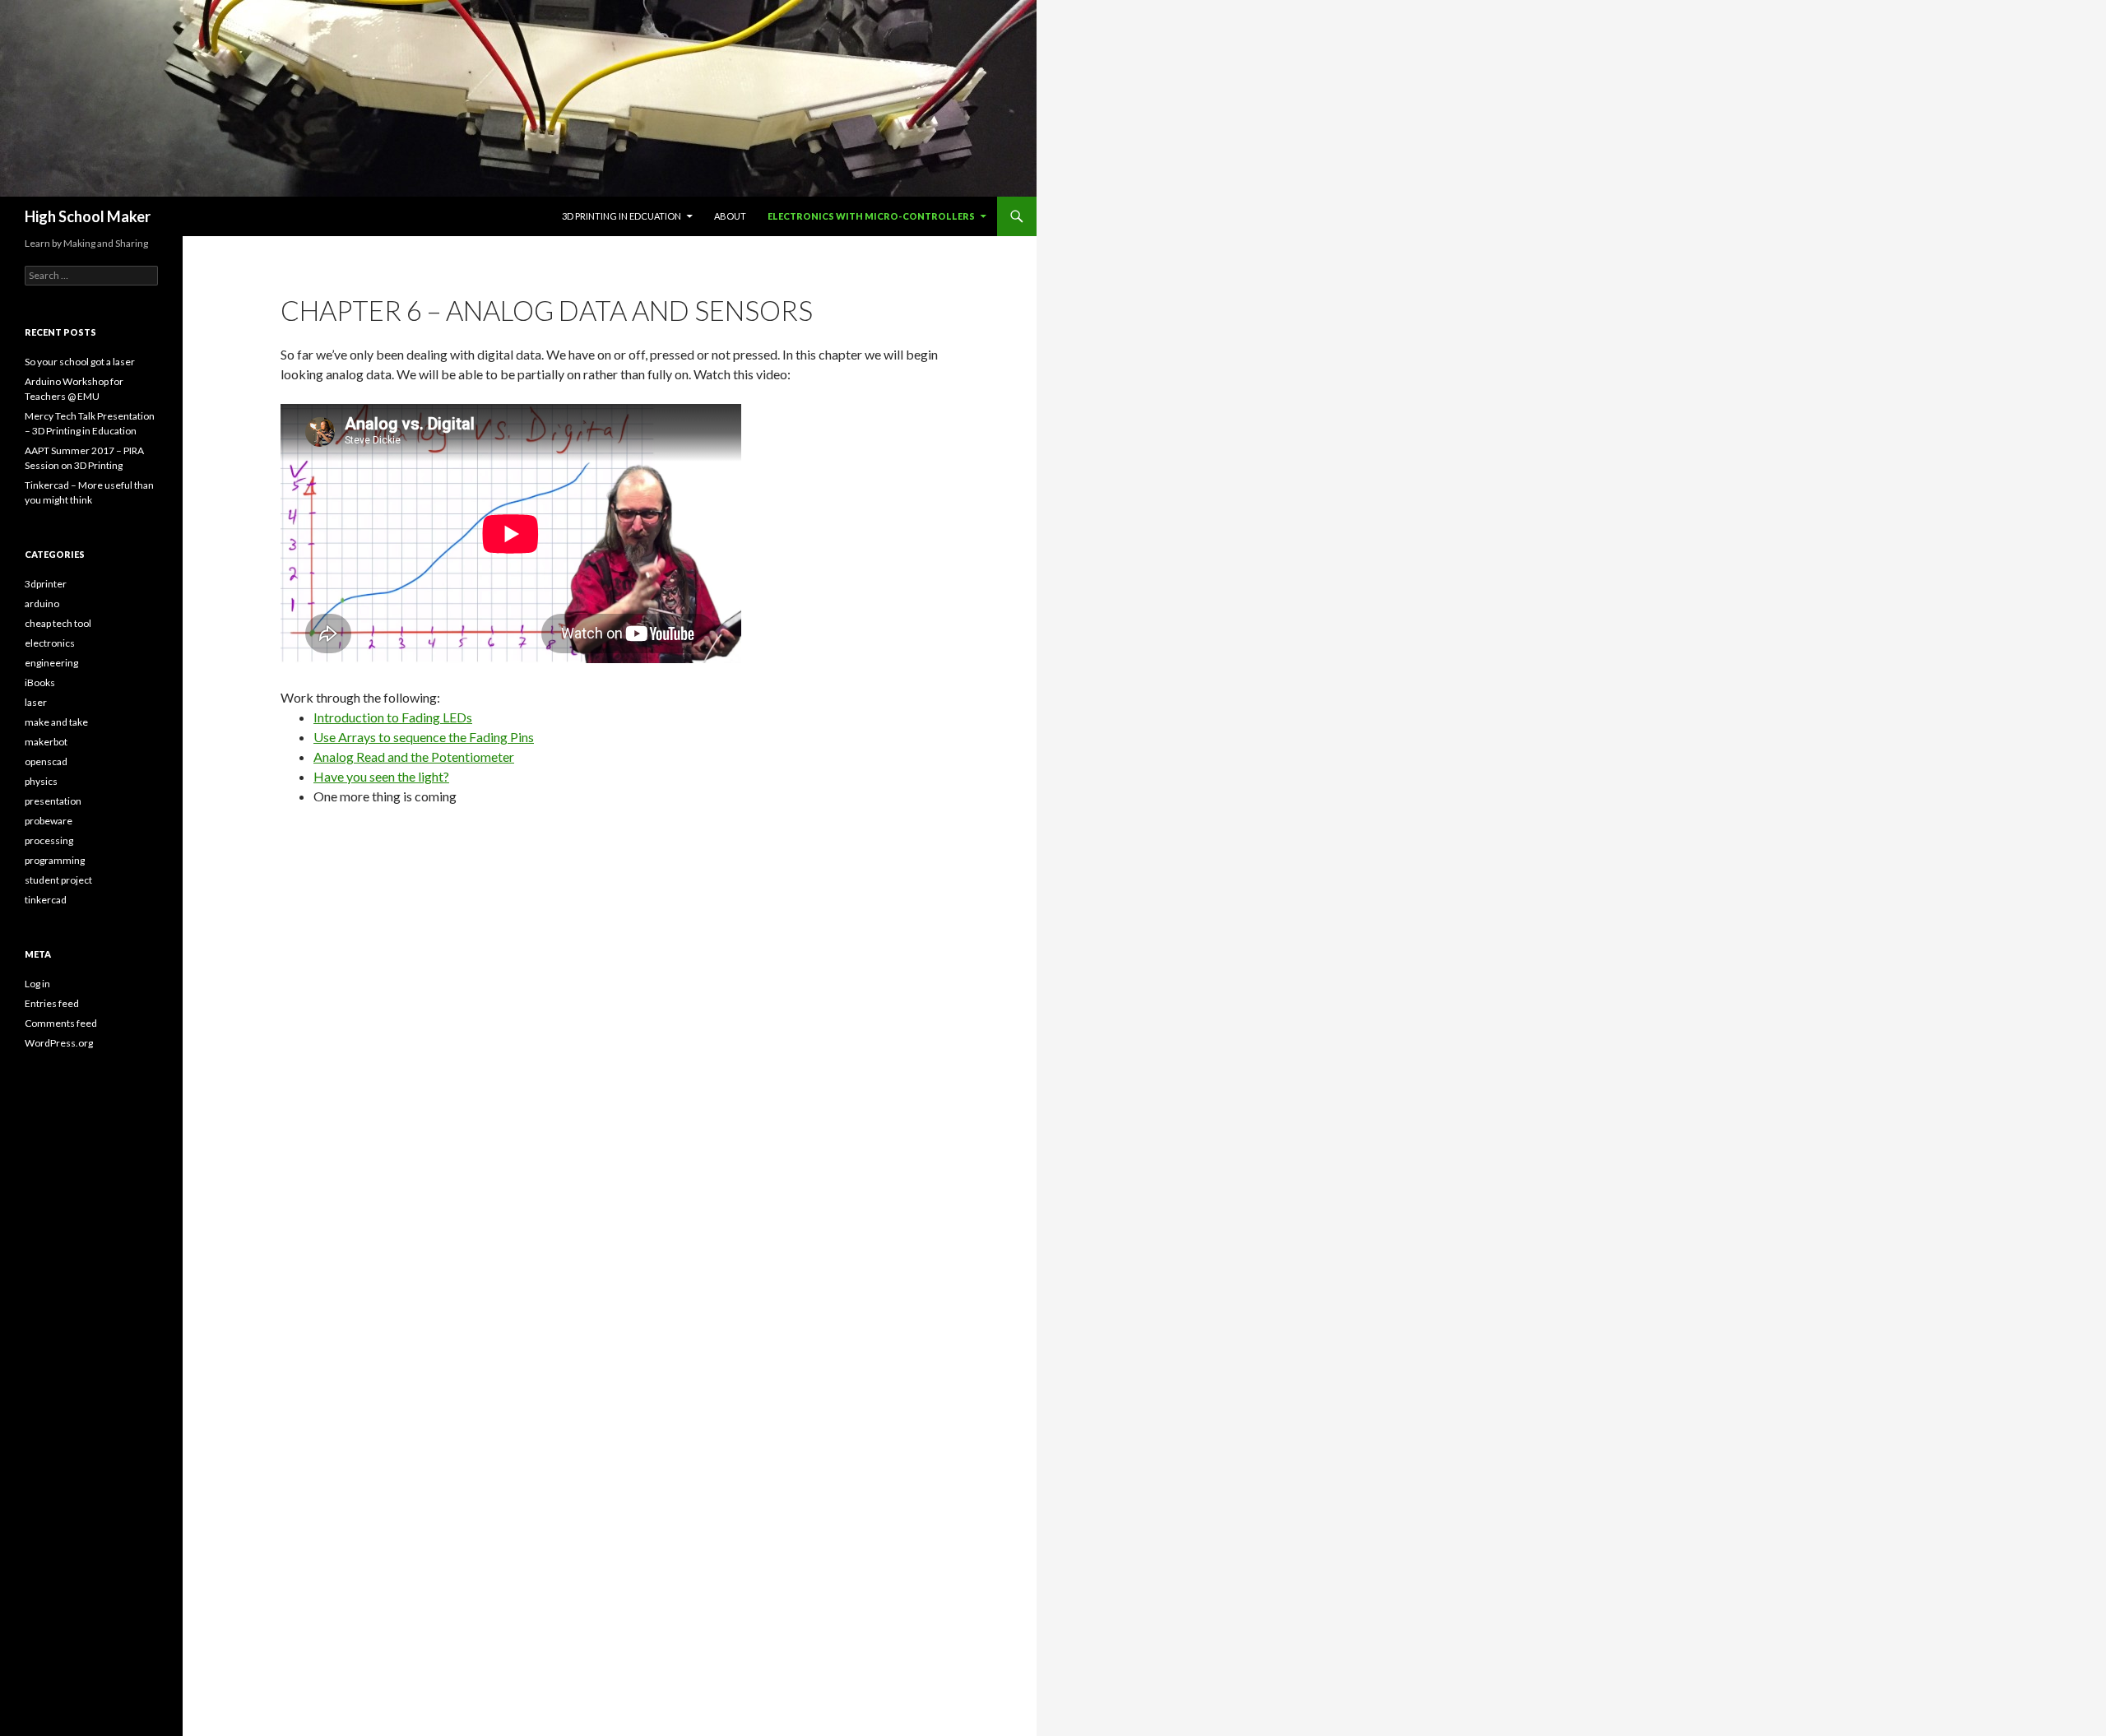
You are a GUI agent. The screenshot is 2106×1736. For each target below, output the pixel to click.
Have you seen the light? (381, 776)
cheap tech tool (58, 623)
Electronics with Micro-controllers (871, 216)
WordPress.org (59, 1043)
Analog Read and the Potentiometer (414, 757)
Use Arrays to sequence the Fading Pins (424, 737)
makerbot (46, 742)
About (730, 216)
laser (36, 702)
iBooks (40, 682)
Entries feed (52, 1003)
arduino (42, 603)
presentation (53, 801)
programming (55, 860)
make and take (56, 722)
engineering (51, 663)
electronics (50, 643)
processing (49, 840)
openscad (46, 761)
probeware (49, 821)
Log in (37, 984)
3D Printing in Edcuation (622, 216)
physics (41, 781)
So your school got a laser (80, 362)
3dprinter (46, 584)
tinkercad (46, 900)
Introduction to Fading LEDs (393, 717)
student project (58, 880)
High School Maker (88, 216)
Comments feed (61, 1023)
